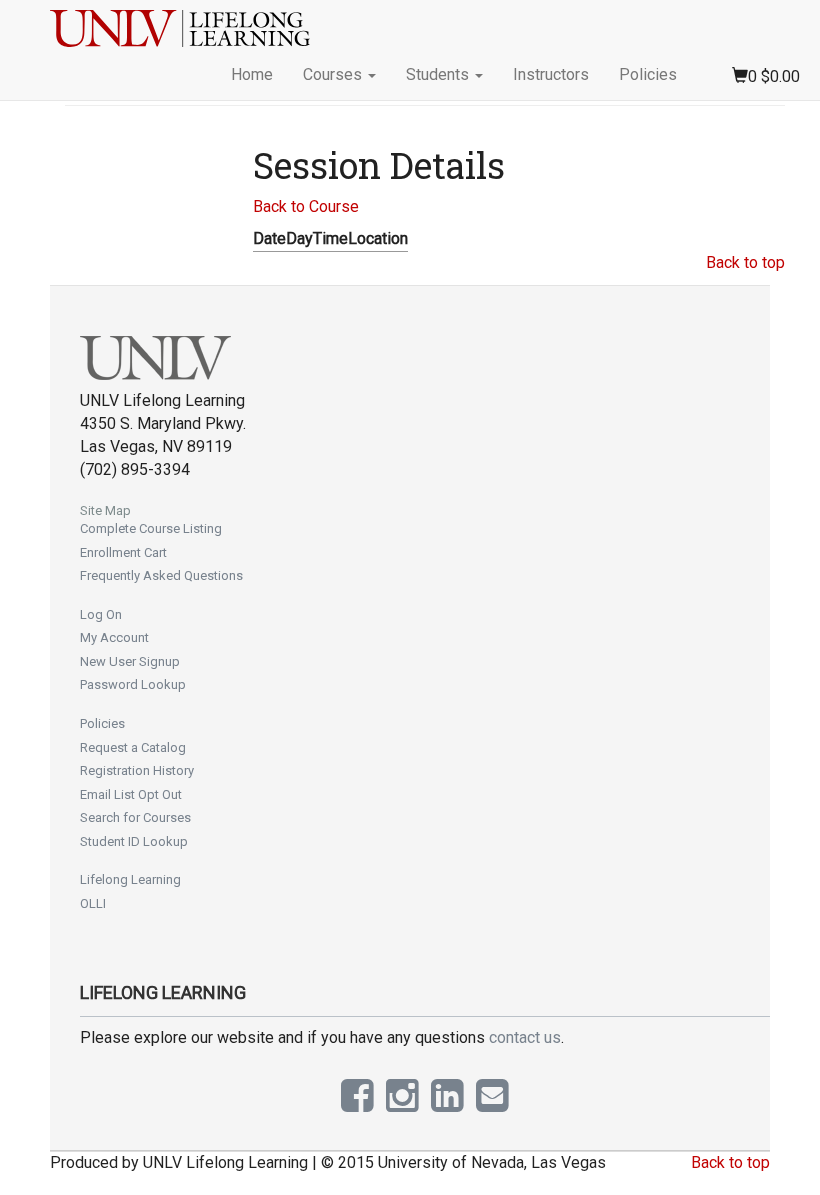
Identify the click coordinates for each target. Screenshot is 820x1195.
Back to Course (306, 206)
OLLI (93, 903)
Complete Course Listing (151, 528)
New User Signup (130, 661)
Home (252, 74)
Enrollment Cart (123, 552)
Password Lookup (133, 684)
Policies (648, 74)
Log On (101, 614)
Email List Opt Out (131, 794)
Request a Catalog (133, 747)
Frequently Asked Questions (161, 575)
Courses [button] (334, 74)
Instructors (551, 74)
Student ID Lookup (134, 841)
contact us (525, 1037)
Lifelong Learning (130, 879)
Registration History (137, 770)
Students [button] (439, 74)
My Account (114, 637)
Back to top (745, 262)
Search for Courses (135, 817)
